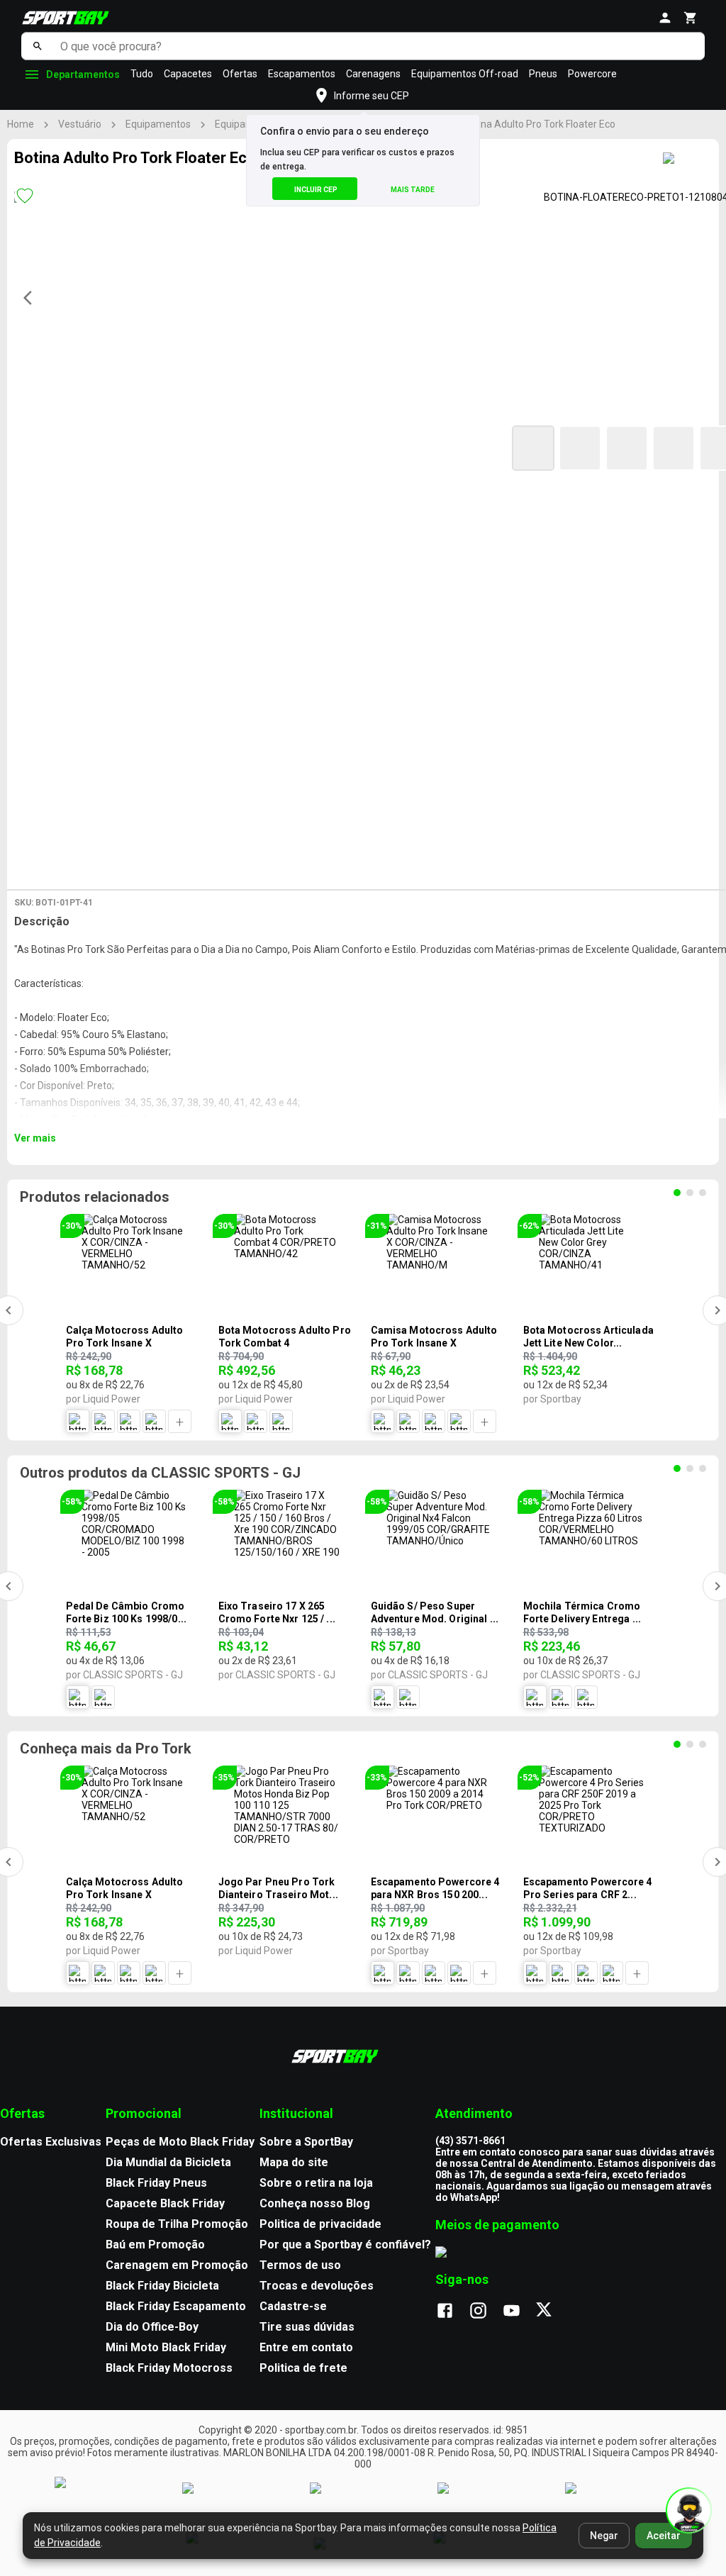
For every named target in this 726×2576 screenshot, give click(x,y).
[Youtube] (519, 2312)
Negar (604, 2536)
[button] (533, 448)
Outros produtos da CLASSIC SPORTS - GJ (160, 1473)
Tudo (142, 74)
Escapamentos (302, 74)
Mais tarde (413, 190)
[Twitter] (552, 2312)
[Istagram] (485, 2312)
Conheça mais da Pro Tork (106, 1749)
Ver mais (35, 1138)
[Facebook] (452, 2312)
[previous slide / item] (32, 298)
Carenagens (373, 74)
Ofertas (240, 74)
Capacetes (188, 74)
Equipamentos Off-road (465, 74)
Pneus (543, 74)
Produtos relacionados (95, 1197)
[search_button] (37, 46)
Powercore (592, 74)
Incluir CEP (316, 190)
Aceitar (664, 2536)
